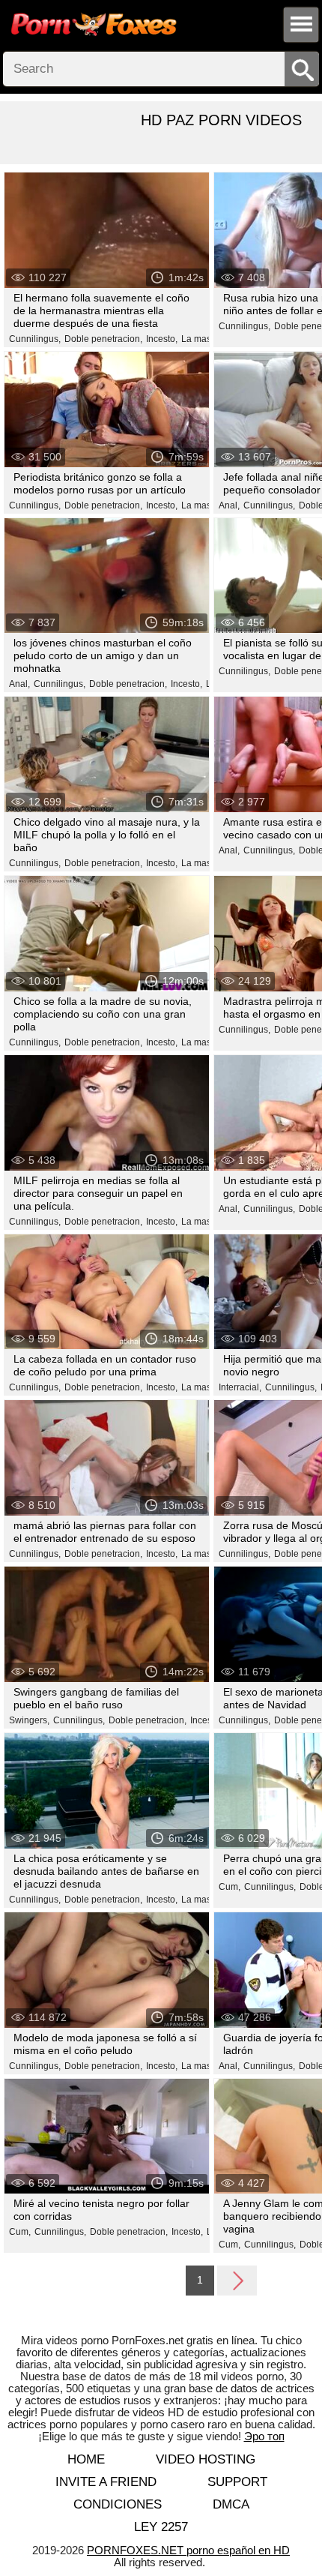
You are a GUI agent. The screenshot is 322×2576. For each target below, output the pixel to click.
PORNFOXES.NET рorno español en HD (188, 2550)
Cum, (230, 1887)
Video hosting (206, 2459)
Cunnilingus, (35, 339)
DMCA (231, 2504)
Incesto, (162, 339)
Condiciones (118, 2504)
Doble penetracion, (103, 339)
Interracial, (240, 1387)
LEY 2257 (161, 2527)
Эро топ (264, 2436)
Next (237, 2280)
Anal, (229, 505)
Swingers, (29, 1720)
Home (86, 2459)
